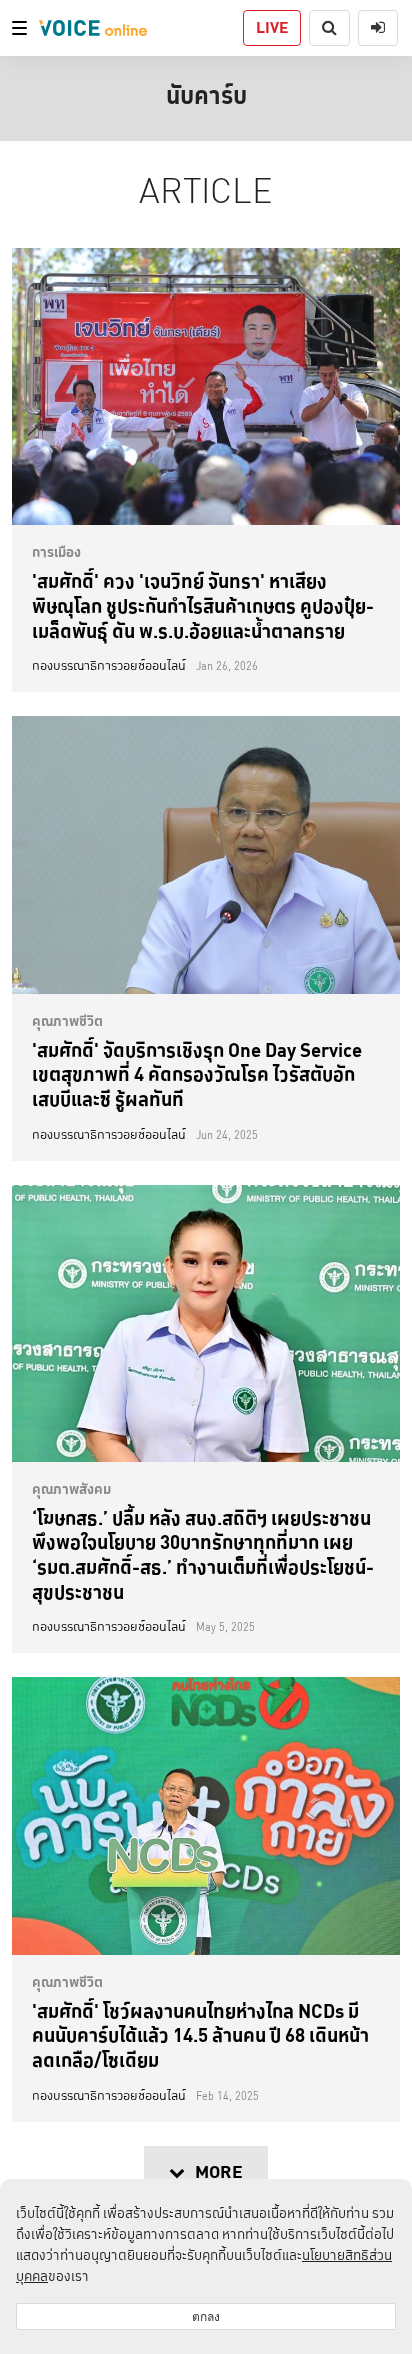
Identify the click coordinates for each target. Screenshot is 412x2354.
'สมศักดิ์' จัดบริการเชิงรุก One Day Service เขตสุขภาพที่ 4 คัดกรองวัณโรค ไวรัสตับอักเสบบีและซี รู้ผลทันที (197, 1074)
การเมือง (56, 552)
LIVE (272, 27)
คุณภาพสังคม (71, 1489)
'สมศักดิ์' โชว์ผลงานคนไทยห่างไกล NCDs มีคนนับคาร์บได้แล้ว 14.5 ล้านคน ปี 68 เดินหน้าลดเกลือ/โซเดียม (200, 2035)
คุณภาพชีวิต (67, 1021)
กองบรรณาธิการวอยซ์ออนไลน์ (109, 666)
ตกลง (206, 2316)
